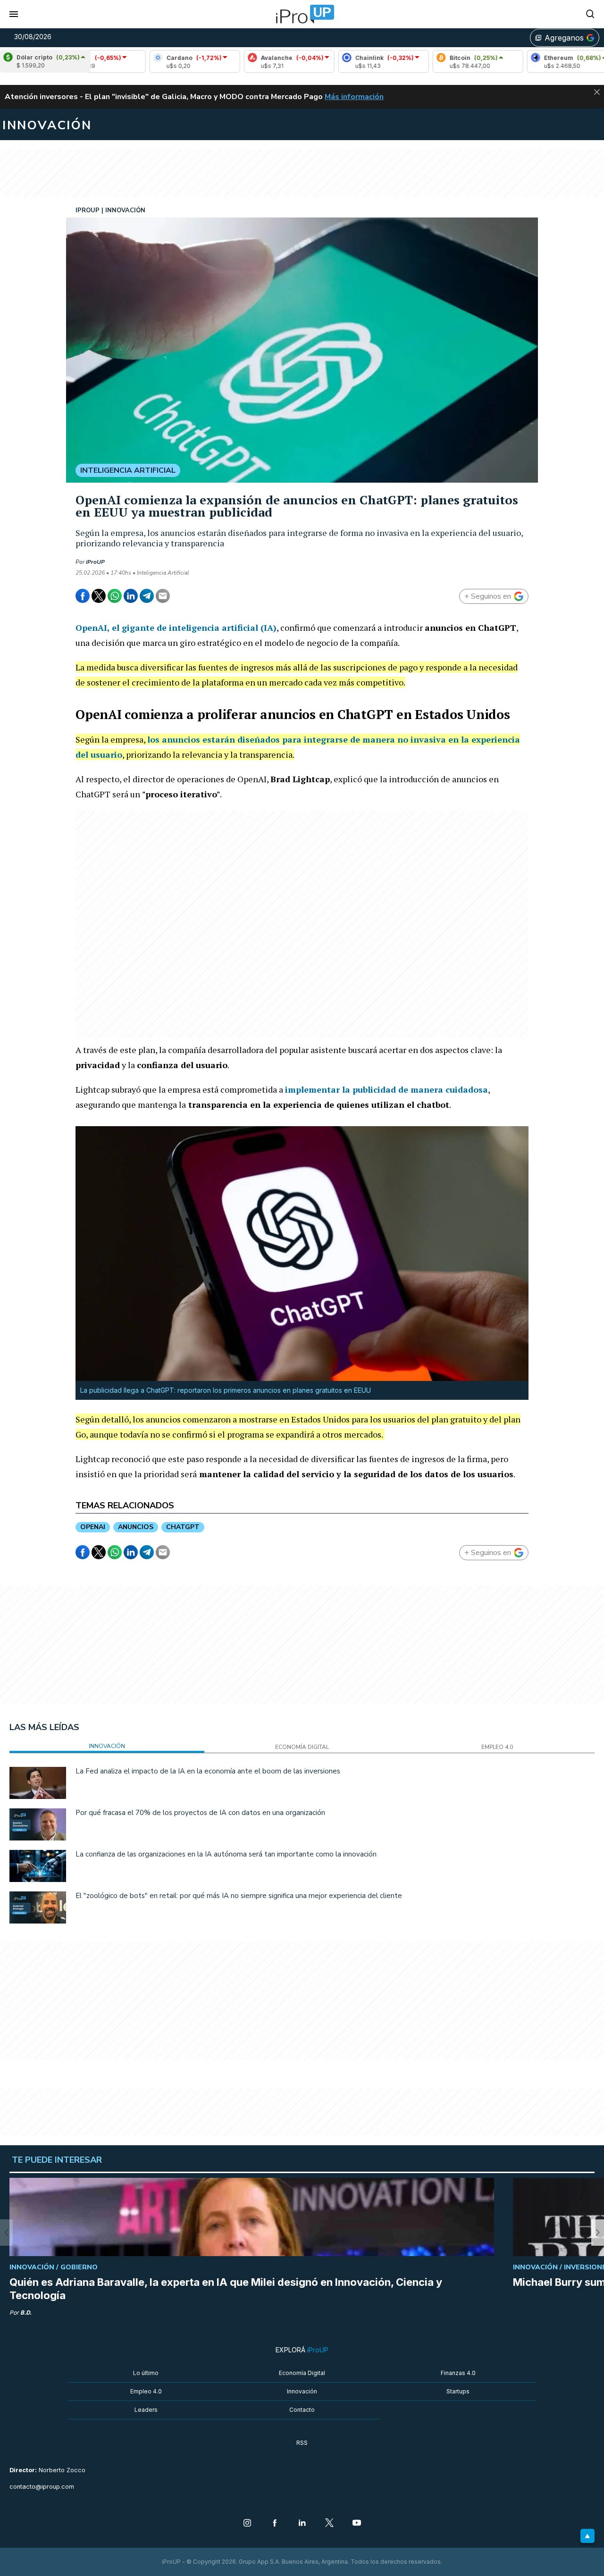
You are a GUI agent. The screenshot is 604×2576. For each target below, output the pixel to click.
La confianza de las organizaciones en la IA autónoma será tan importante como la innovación (226, 1854)
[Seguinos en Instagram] (247, 2524)
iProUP (95, 562)
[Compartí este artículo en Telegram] (147, 596)
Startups (458, 2391)
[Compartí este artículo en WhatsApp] (115, 596)
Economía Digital (302, 2373)
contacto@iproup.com (42, 2487)
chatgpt (183, 1527)
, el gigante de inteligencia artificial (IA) (176, 627)
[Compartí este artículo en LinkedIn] (131, 596)
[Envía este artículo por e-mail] (163, 596)
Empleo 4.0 (146, 2391)
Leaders (146, 2410)
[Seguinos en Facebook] (275, 2524)
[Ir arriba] (587, 2536)
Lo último (146, 2373)
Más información (354, 97)
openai (93, 1527)
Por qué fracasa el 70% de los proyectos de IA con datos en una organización (200, 1813)
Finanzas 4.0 (458, 2373)
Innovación (302, 2391)
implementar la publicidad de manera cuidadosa (386, 1089)
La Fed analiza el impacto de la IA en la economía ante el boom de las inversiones (208, 1771)
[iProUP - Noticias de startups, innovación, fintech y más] (302, 14)
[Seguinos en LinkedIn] (302, 2524)
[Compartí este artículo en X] (99, 596)
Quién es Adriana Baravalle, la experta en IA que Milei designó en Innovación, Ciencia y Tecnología (226, 2289)
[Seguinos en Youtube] (357, 2524)
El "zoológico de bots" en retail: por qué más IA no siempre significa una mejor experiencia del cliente (239, 1896)
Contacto (302, 2410)
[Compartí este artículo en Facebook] (83, 596)
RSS (302, 2443)
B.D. (26, 2313)
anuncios (136, 1527)
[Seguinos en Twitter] (329, 2524)
